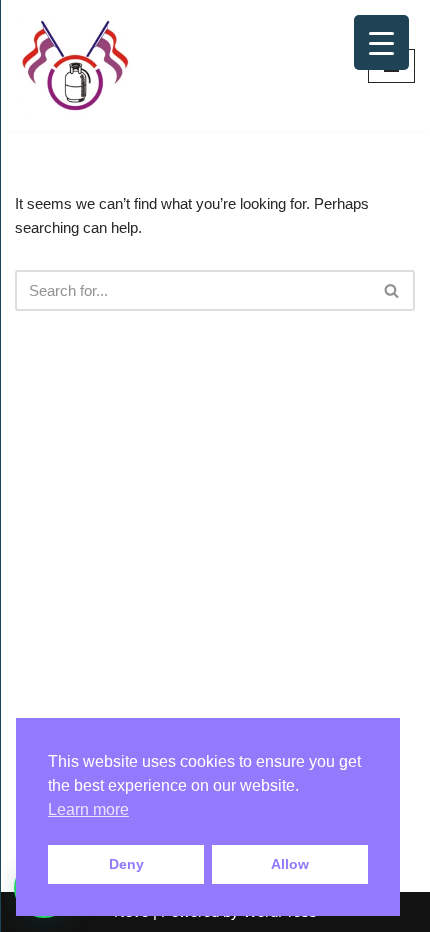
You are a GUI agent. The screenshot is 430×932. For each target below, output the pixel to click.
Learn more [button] (88, 809)
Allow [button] (290, 864)
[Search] (392, 290)
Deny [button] (126, 864)
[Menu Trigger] (381, 42)
